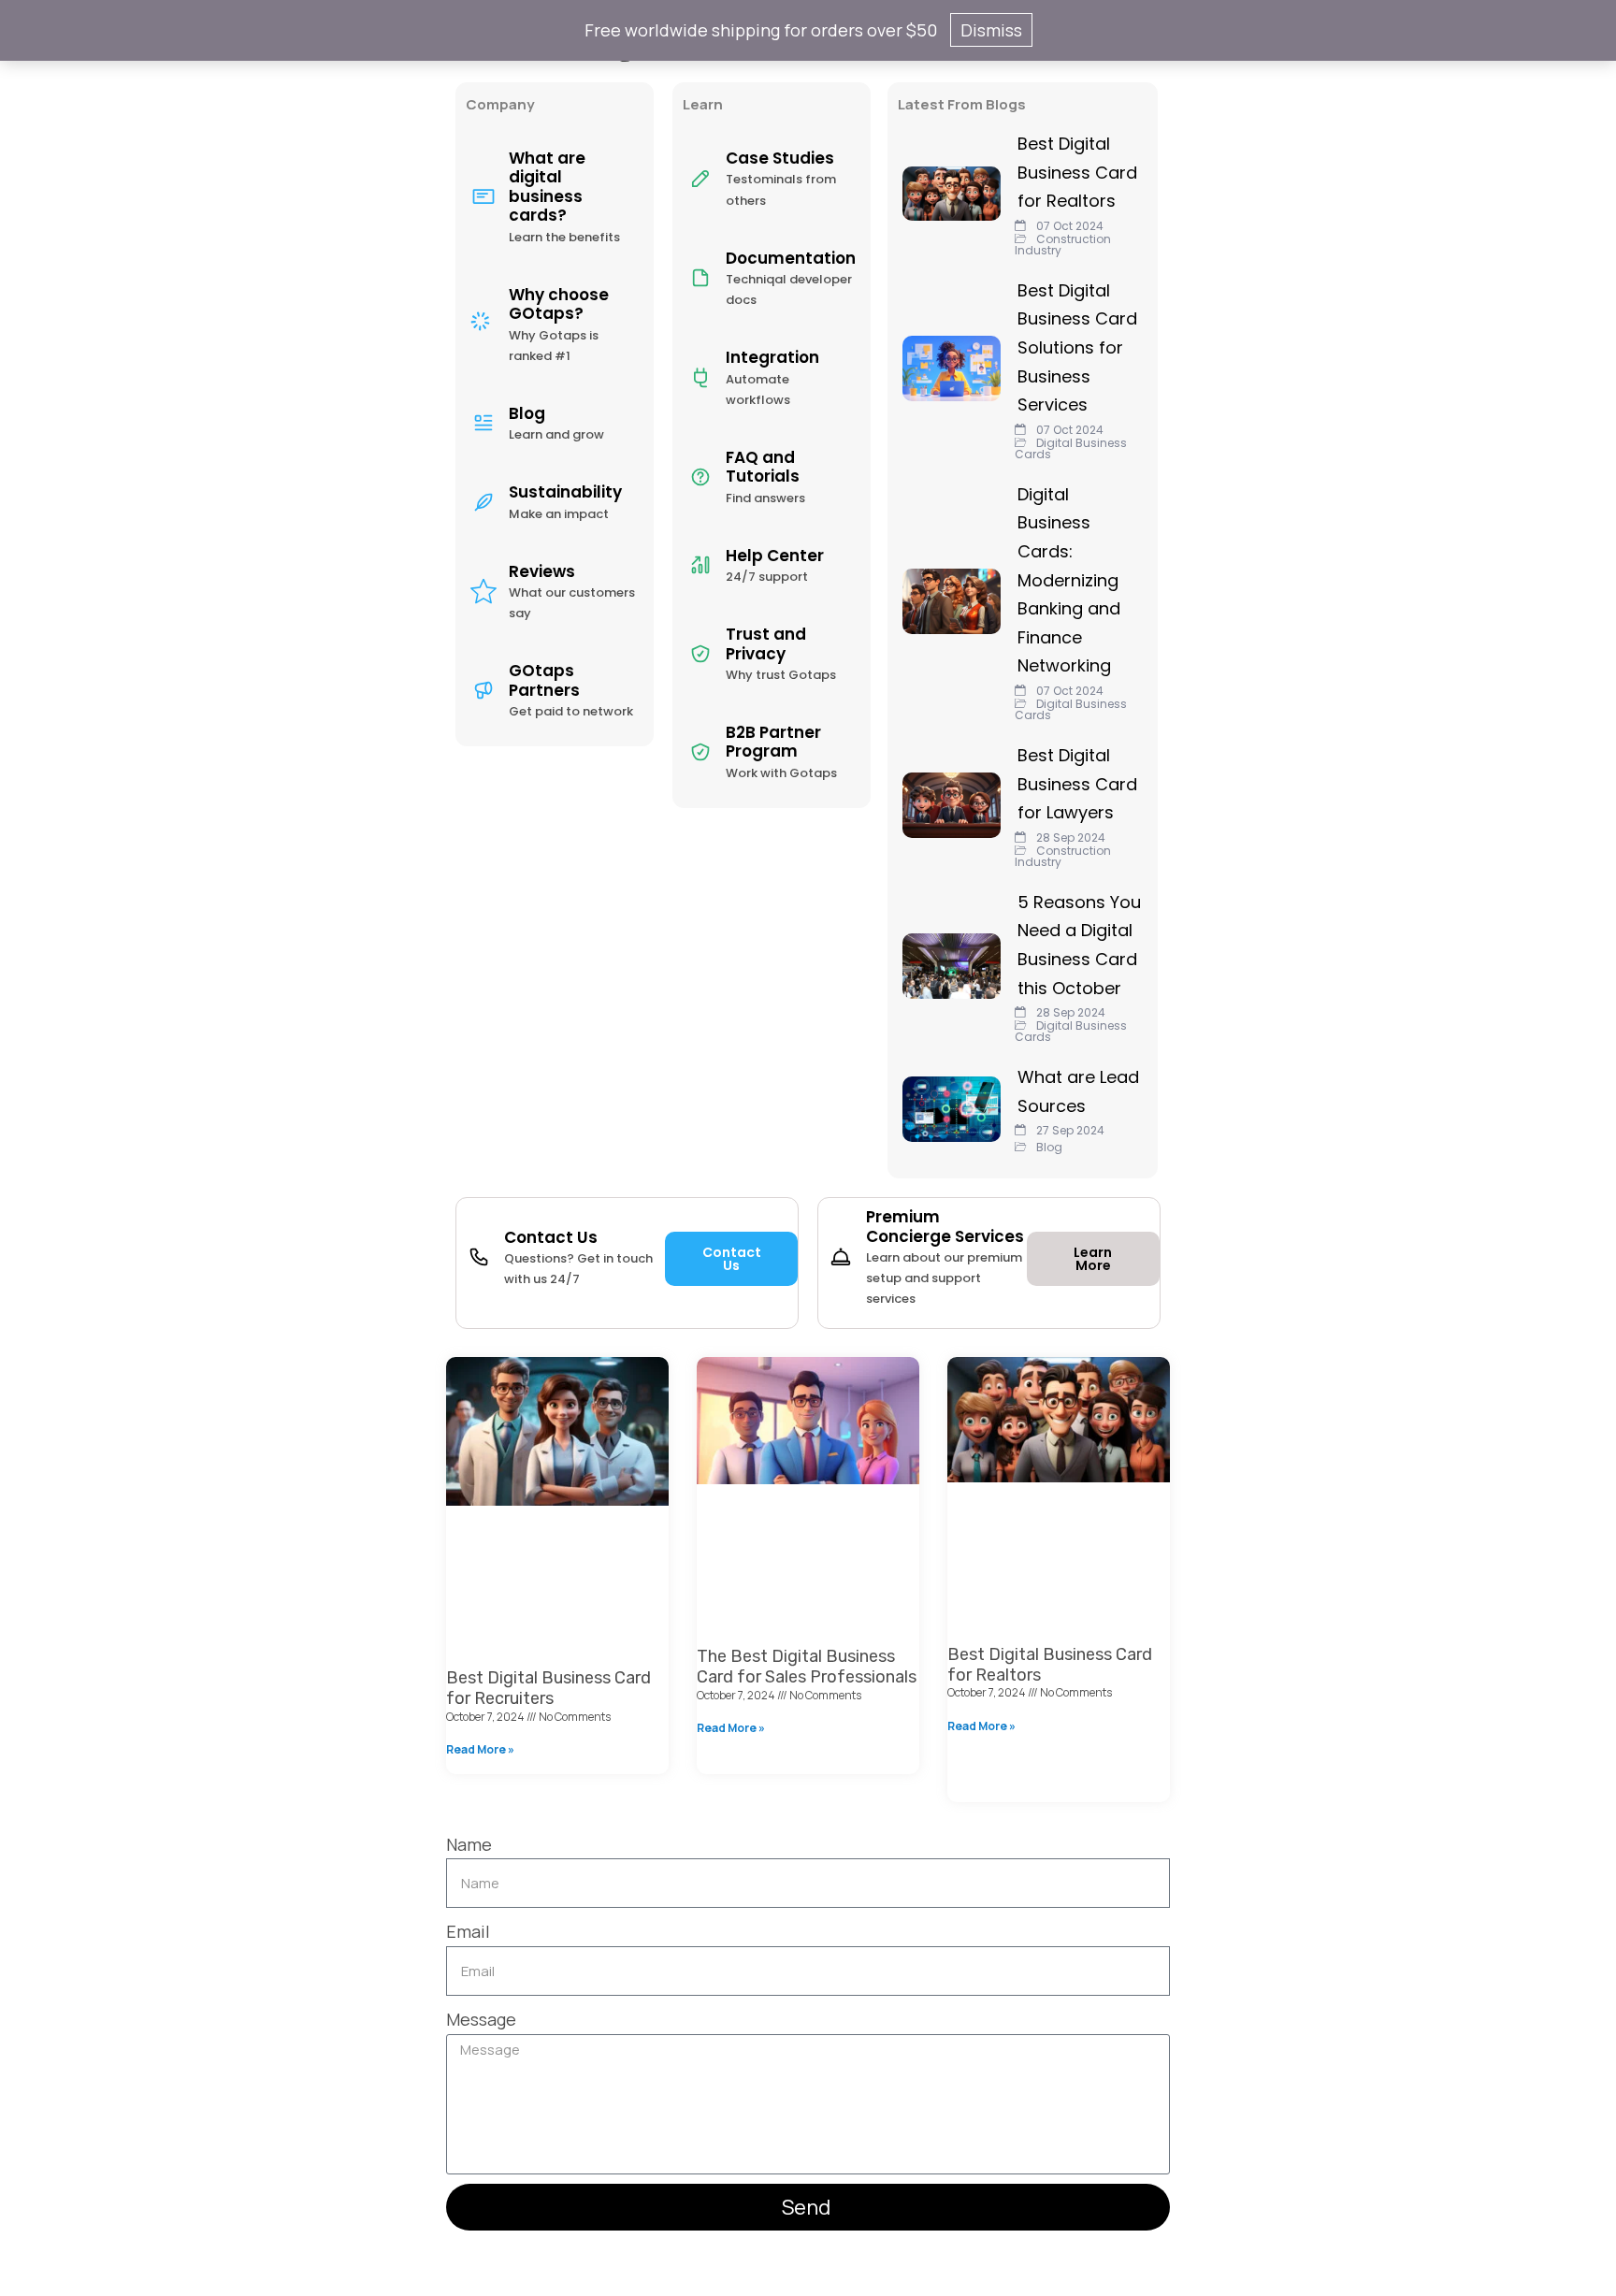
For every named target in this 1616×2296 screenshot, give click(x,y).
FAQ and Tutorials (763, 467)
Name (469, 1844)
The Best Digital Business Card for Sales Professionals (807, 1667)
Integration (772, 357)
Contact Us (551, 1237)
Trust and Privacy (766, 643)
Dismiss (991, 30)
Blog (527, 413)
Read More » (480, 1749)
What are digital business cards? (547, 187)
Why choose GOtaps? (559, 304)
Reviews (542, 571)
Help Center (775, 556)
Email (468, 1931)
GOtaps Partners (544, 680)
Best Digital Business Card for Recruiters (548, 1688)
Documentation (791, 258)
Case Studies (780, 158)
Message (481, 2019)
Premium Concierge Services (945, 1226)
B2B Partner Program (773, 742)
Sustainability (565, 492)
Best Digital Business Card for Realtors (1050, 1665)
